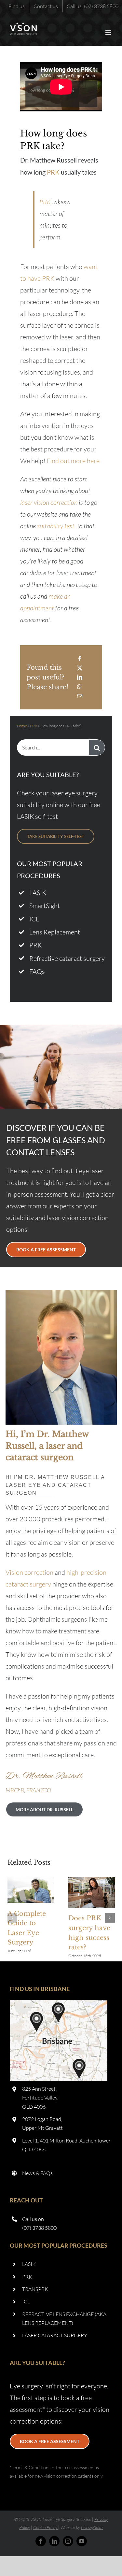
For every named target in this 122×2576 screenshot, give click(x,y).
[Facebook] (80, 659)
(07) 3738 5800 (39, 2228)
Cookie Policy (45, 2527)
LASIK (38, 893)
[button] (12, 1918)
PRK (53, 172)
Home (22, 726)
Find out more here (73, 461)
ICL (34, 919)
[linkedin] (54, 2541)
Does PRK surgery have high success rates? (91, 1892)
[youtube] (82, 2541)
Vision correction (29, 1572)
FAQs (37, 971)
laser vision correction (49, 502)
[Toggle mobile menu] (109, 32)
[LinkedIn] (80, 677)
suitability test (56, 526)
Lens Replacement (55, 932)
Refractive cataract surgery (67, 958)
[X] (80, 668)
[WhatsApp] (79, 687)
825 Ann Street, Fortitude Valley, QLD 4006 (40, 2098)
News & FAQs (37, 2173)
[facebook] (41, 2541)
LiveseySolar (92, 2527)
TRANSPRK (35, 2289)
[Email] (80, 696)
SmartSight (45, 906)
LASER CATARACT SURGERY (55, 2335)
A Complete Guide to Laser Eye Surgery (31, 1890)
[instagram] (68, 2541)
